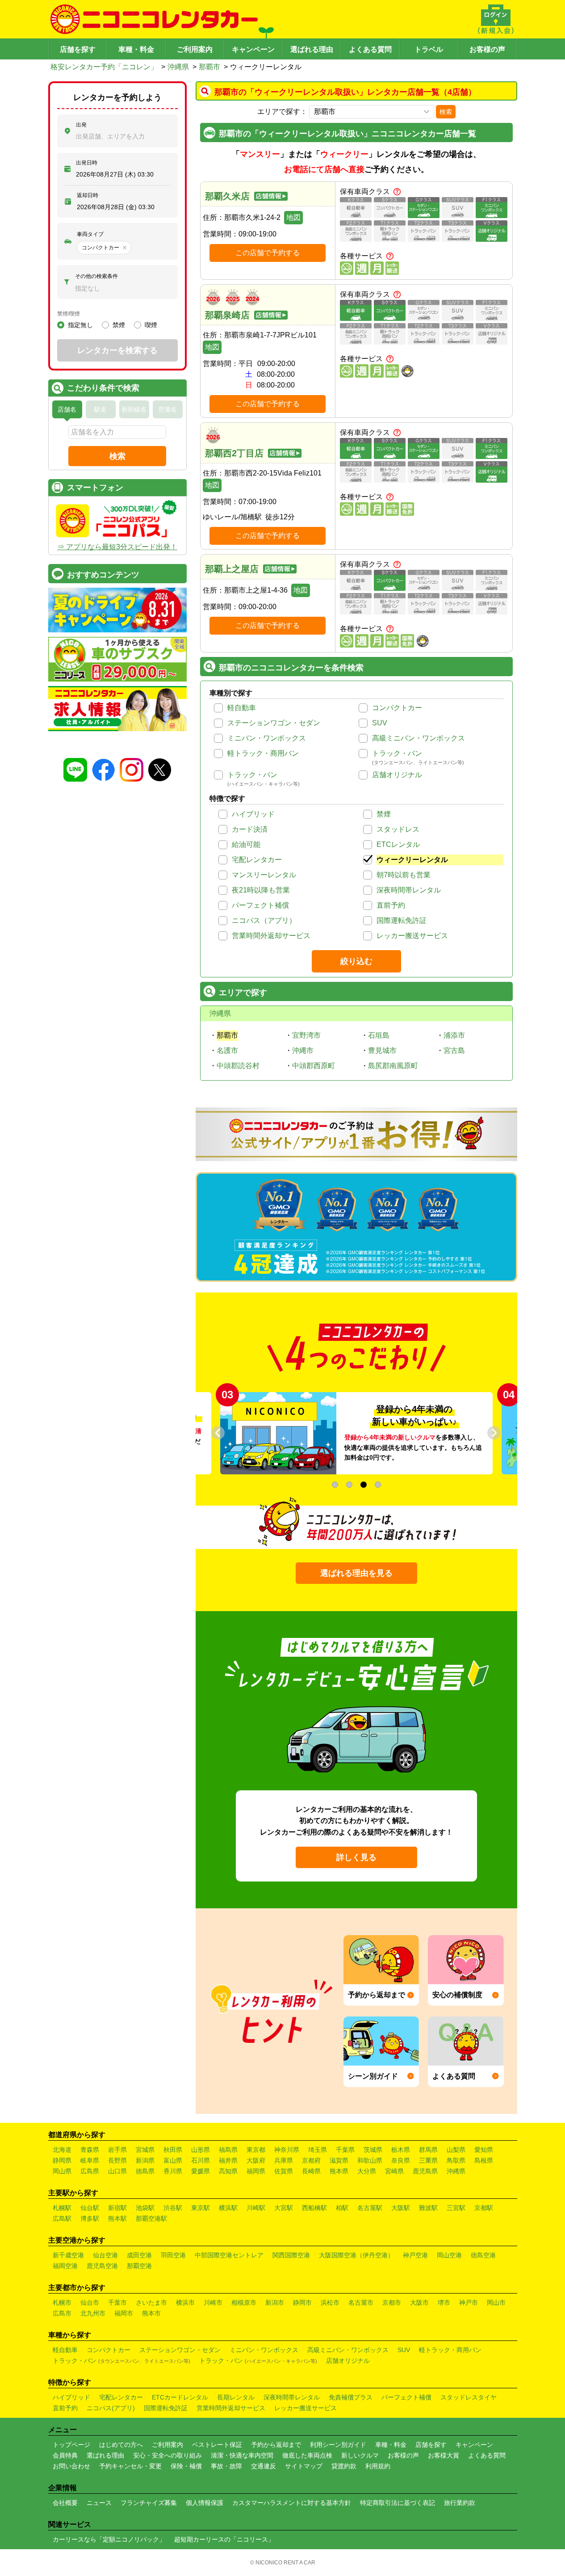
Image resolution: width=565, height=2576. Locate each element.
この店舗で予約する (268, 253)
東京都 (256, 2150)
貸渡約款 (344, 2466)
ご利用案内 (195, 49)
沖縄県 (178, 67)
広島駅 (62, 2218)
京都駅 (484, 2208)
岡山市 (496, 2302)
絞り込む (356, 961)
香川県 (173, 2171)
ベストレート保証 (217, 2445)
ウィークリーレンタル (412, 860)
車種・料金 (136, 49)
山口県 (117, 2171)
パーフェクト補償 (260, 905)
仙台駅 (90, 2208)
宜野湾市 (306, 1035)
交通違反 (264, 2466)
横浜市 (185, 2302)
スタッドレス (398, 829)
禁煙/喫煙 (69, 314)
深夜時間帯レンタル (409, 890)
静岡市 (302, 2302)
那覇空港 (139, 2266)
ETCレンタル (398, 844)
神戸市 (469, 2302)
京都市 (392, 2302)
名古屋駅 (370, 2208)
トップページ (71, 2445)
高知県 (228, 2171)
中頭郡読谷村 (238, 1066)
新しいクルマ (360, 2455)
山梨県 (456, 2150)
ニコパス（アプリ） (264, 920)
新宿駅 (117, 2208)
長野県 (117, 2160)
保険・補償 (186, 2466)
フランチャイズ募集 (149, 2503)
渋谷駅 (173, 2208)
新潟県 (145, 2160)
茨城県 (373, 2150)
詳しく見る (356, 1857)
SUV (380, 723)
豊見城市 (382, 1050)
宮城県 (145, 2150)
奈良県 (401, 2160)
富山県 (173, 2160)
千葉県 (345, 2150)
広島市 (62, 2313)
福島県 (228, 2150)
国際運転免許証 (402, 920)
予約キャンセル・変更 (130, 2466)
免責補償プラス (351, 2397)
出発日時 (87, 163)
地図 (293, 217)
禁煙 (384, 814)
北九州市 (93, 2313)
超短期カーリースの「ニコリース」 (224, 2539)
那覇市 (209, 67)
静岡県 (62, 2160)
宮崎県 (394, 2171)
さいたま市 (151, 2302)
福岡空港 (65, 2266)
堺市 (444, 2302)
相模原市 (244, 2302)
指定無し (80, 325)
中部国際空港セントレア (229, 2255)
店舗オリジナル (397, 775)
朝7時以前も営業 (404, 875)
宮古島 (454, 1050)
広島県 (90, 2171)
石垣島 (379, 1035)
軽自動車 (242, 708)
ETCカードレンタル (180, 2397)
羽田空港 (173, 2255)
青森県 (90, 2150)
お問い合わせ (71, 2466)
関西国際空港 (291, 2255)
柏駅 (342, 2208)
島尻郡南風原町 (393, 1066)
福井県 (228, 2160)
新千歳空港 (68, 2255)
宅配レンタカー (257, 860)
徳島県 (145, 2171)
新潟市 (275, 2302)
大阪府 (256, 2160)
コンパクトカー (397, 708)
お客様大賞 (444, 2455)
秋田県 (173, 2150)
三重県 (428, 2160)
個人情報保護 (205, 2503)
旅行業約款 (460, 2503)
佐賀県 (284, 2171)
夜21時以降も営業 (261, 890)
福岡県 (256, 2171)
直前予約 (391, 905)
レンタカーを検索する (117, 350)
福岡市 (124, 2313)
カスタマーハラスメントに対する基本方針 (292, 2503)
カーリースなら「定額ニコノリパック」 (109, 2539)
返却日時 (88, 195)
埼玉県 (318, 2150)
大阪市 (419, 2302)
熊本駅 (117, 2218)
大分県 (367, 2171)
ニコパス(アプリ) (111, 2408)
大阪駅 (401, 2208)
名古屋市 (361, 2302)
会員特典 (65, 2455)
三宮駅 (456, 2208)
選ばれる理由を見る (356, 1573)
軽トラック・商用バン (263, 753)
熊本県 (339, 2171)
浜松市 (330, 2302)
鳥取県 (456, 2160)
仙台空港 (105, 2255)
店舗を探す (78, 49)
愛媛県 (201, 2171)
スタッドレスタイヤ (469, 2397)
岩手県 (117, 2150)
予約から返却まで (276, 2445)
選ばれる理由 (312, 49)
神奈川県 (287, 2150)
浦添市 (454, 1035)
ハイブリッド (253, 814)
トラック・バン (397, 753)
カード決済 (250, 829)
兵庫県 (284, 2160)
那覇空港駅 (151, 2218)
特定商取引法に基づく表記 (398, 2503)
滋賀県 (339, 2160)
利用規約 (378, 2466)
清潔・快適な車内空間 (242, 2455)
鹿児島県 (425, 2171)
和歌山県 (370, 2160)
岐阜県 (90, 2160)
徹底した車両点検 (307, 2455)
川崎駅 (256, 2208)
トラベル (429, 49)
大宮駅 (284, 2208)
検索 (446, 112)
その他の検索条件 (96, 276)
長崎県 (311, 2171)
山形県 (201, 2150)
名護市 (227, 1050)
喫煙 (151, 325)
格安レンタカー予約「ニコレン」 (104, 67)
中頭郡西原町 (314, 1066)
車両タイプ (90, 234)
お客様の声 (487, 49)
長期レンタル (236, 2397)
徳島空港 (483, 2255)
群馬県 (428, 2150)
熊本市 (151, 2313)
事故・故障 (226, 2466)
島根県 (484, 2160)
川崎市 (213, 2302)
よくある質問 (370, 49)
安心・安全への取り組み (167, 2455)
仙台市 (90, 2302)
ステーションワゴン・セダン (274, 723)
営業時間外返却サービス (271, 936)
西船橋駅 (314, 2208)
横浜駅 (228, 2208)
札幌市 (62, 2302)
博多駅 (90, 2218)
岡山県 (62, 2171)
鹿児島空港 (102, 2266)
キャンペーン (253, 49)
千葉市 (117, 2302)
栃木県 (401, 2150)
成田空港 (139, 2255)
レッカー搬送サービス (412, 936)
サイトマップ (304, 2466)
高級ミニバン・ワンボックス (419, 738)
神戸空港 (415, 2255)
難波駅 (428, 2208)
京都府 (311, 2160)
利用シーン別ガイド (338, 2445)
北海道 (62, 2150)
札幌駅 (62, 2208)
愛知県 (484, 2150)
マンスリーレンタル (264, 875)
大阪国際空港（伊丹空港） (356, 2255)
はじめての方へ (121, 2445)
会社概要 (65, 2503)
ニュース (99, 2503)
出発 (81, 125)
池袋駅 (145, 2208)
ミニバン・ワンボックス (267, 738)
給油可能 (246, 844)
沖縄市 (303, 1050)
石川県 (201, 2160)
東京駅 (201, 2208)
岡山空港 (449, 2255)
